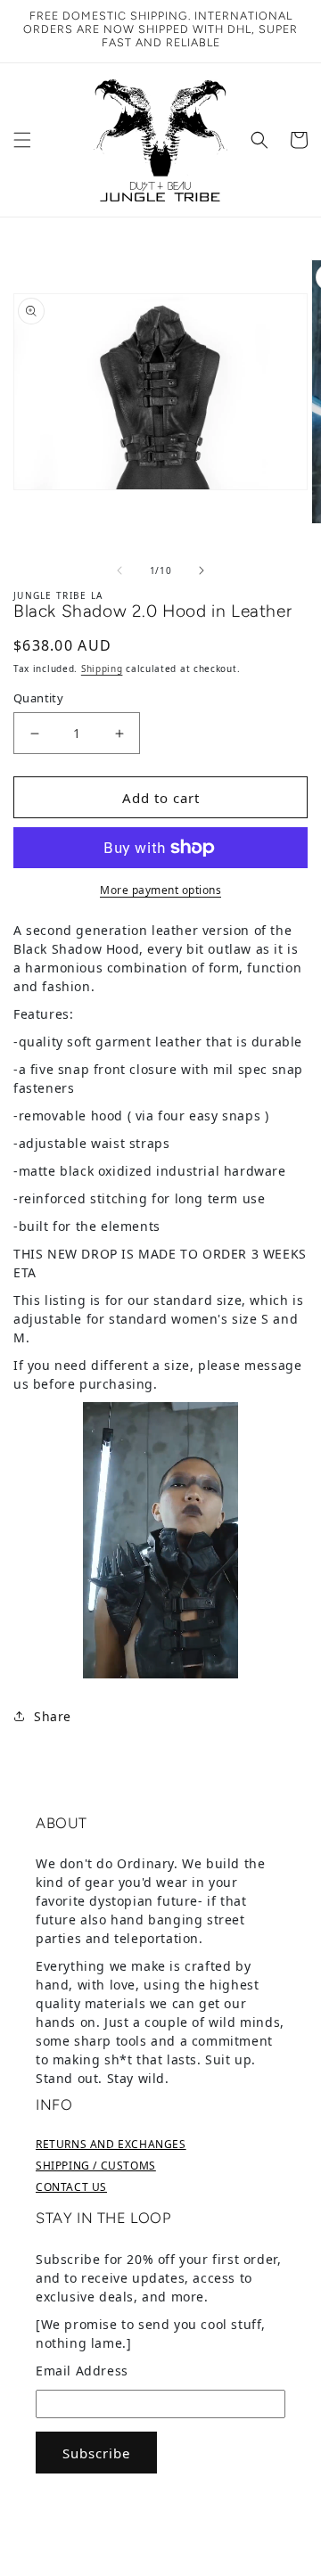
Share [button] (53, 1716)
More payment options (160, 890)
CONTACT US (71, 2187)
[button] (22, 140)
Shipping (102, 669)
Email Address (82, 2371)
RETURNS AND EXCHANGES (111, 2144)
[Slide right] (202, 570)
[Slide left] (119, 570)
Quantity (38, 698)
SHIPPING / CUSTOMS (96, 2166)
